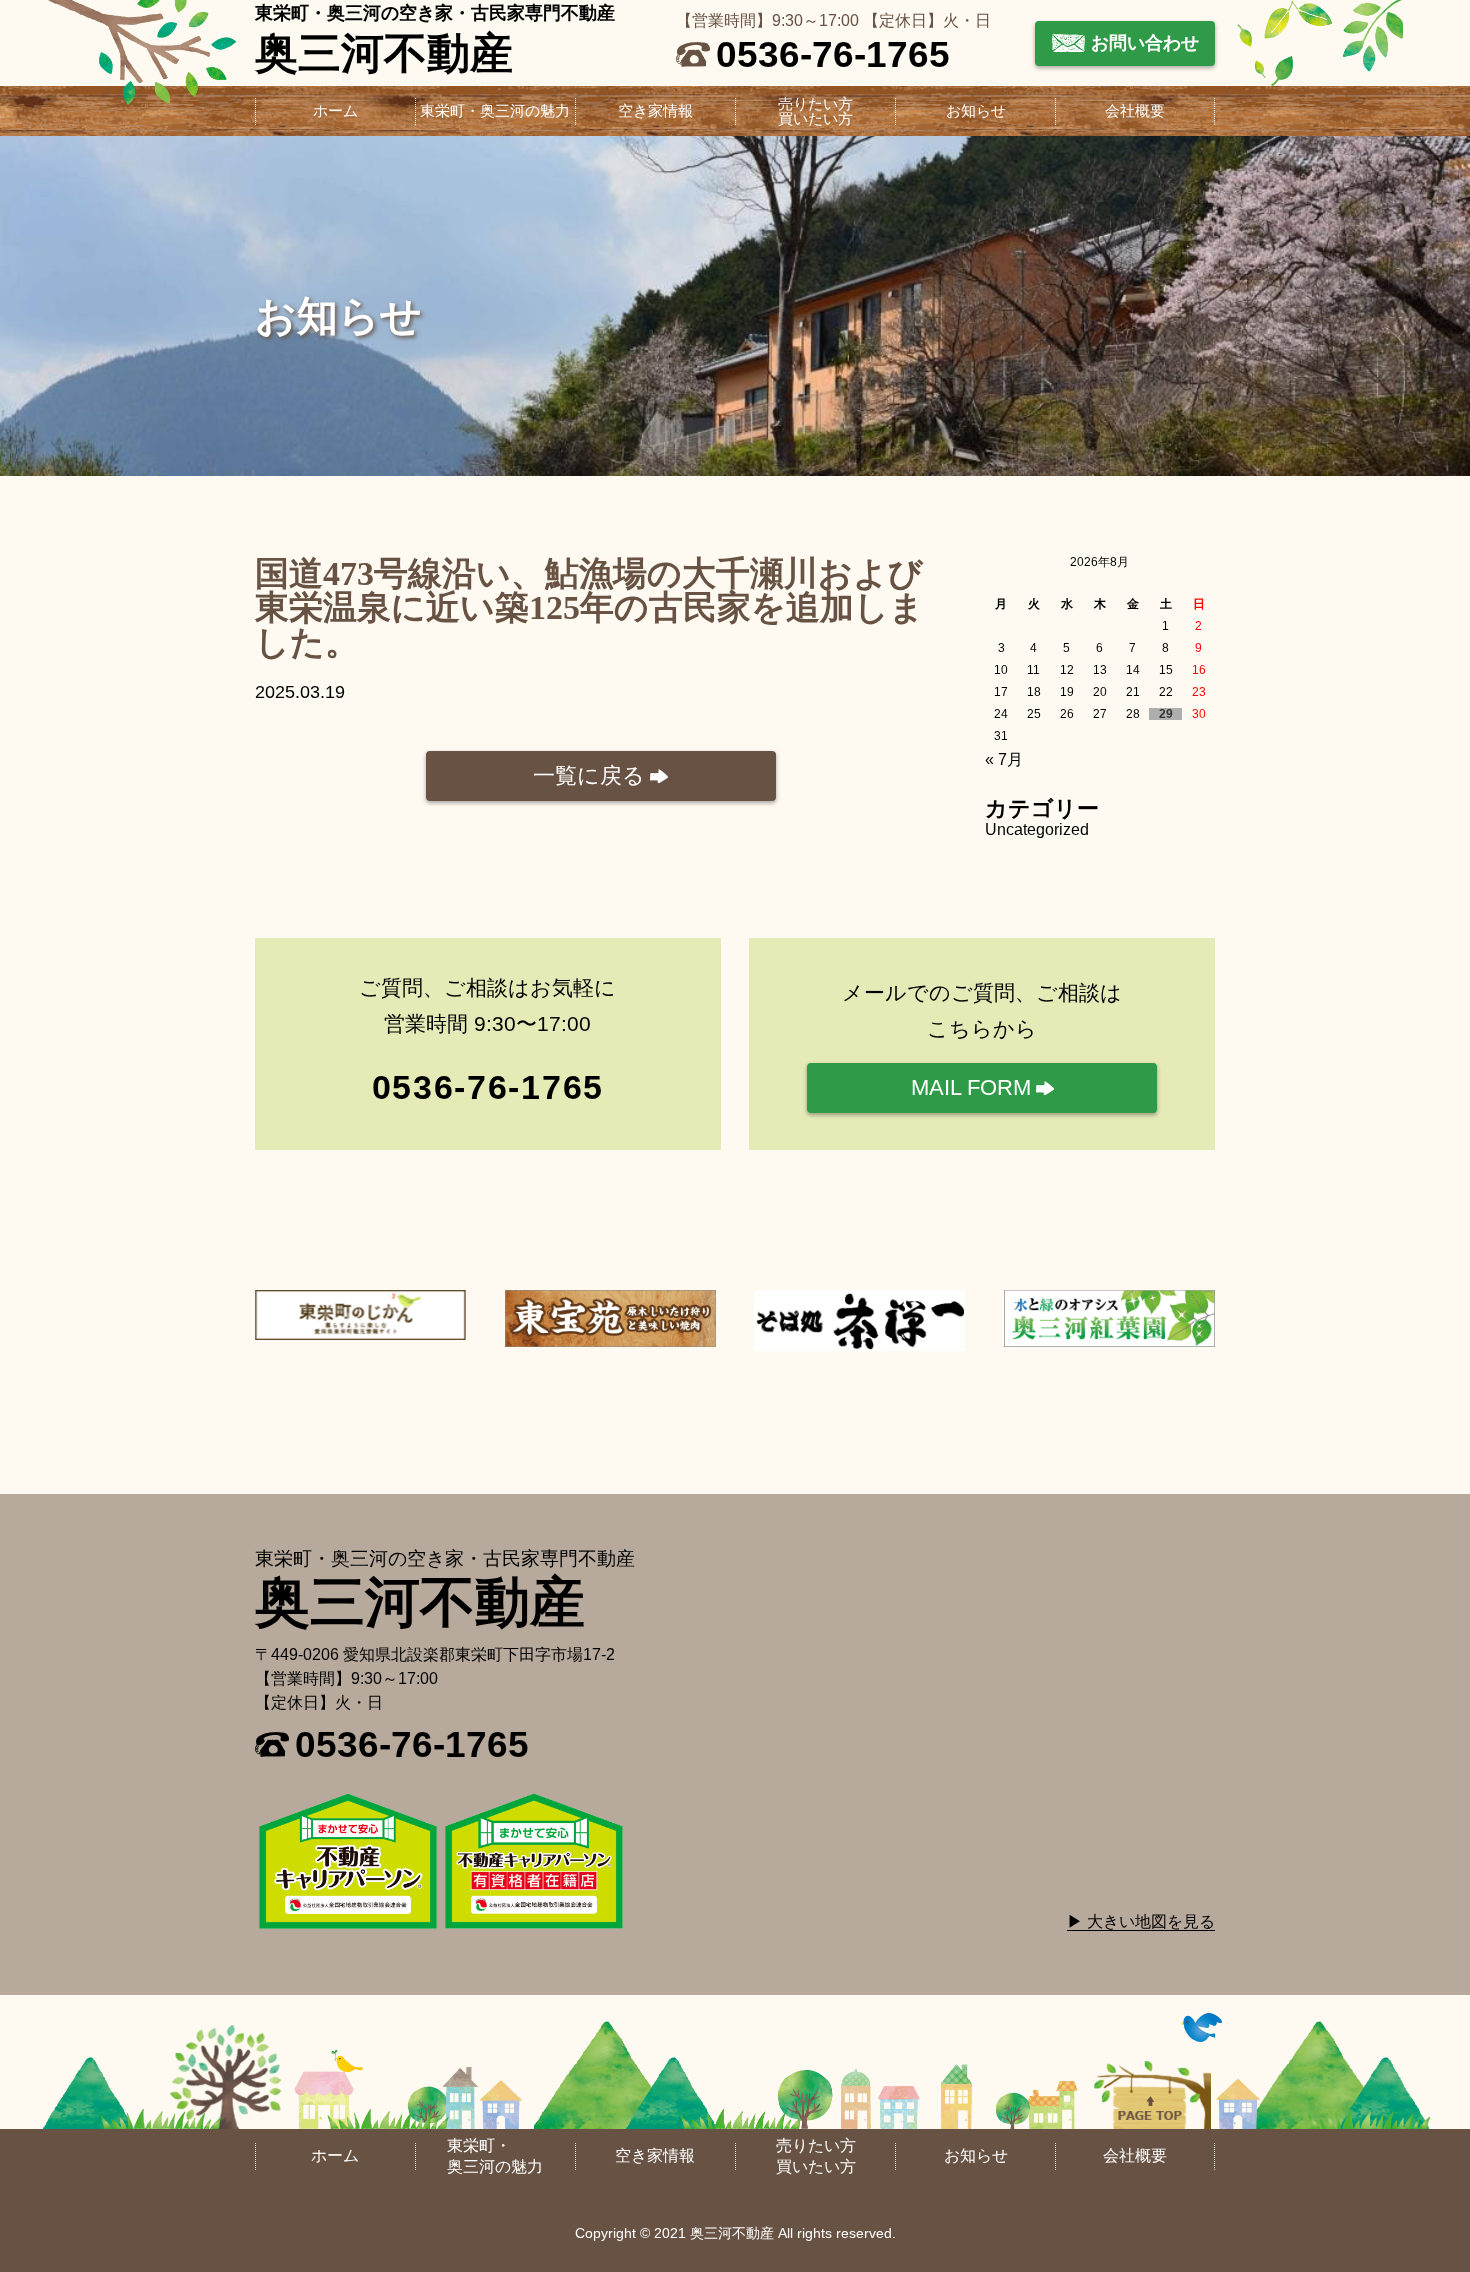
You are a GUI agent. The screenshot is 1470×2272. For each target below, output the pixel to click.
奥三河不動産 (384, 53)
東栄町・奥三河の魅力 (495, 111)
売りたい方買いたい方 (815, 112)
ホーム (335, 111)
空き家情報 (655, 111)
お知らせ (976, 111)
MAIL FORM (971, 1087)
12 (1067, 670)
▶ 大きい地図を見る (1141, 1921)
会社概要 (1135, 111)
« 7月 (1004, 759)
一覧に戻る (589, 775)
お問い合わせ (1145, 42)
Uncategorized (1037, 829)
